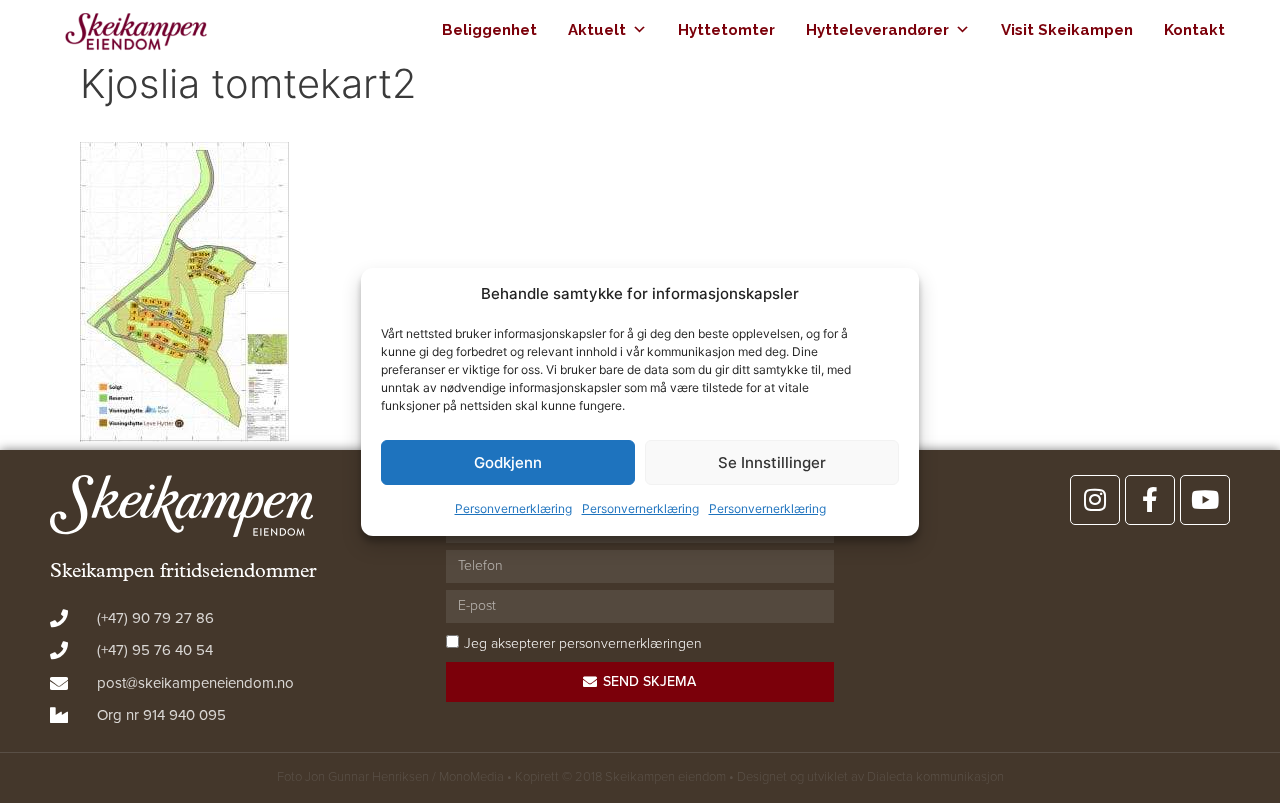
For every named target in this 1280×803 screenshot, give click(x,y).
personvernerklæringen (630, 643)
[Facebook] (1150, 500)
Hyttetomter (726, 30)
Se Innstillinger (772, 462)
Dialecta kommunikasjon (935, 777)
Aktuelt (597, 30)
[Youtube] (1205, 500)
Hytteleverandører (877, 30)
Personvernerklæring (513, 508)
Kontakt (1194, 30)
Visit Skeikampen (1067, 30)
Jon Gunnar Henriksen (367, 777)
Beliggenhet (489, 30)
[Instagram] (1095, 500)
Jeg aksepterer (583, 643)
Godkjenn (508, 462)
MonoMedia (471, 777)
